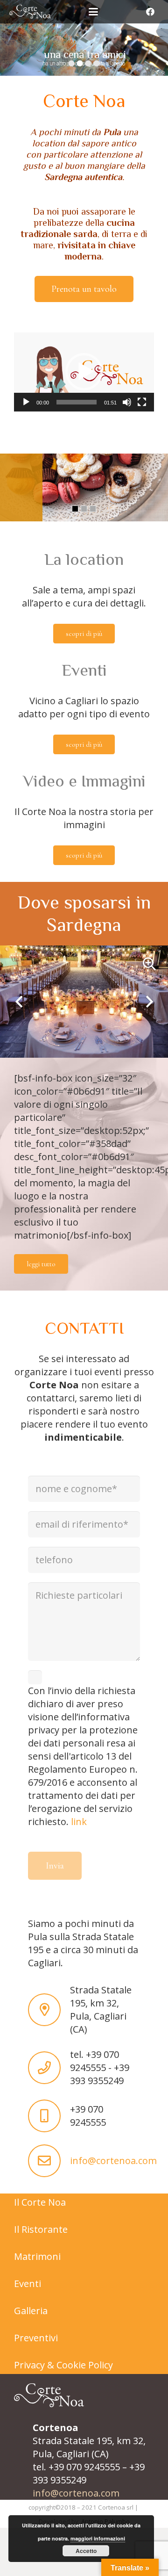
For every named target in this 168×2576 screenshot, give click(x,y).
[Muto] (127, 402)
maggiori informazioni (98, 2538)
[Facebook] (150, 12)
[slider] (77, 402)
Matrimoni (37, 2256)
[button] (93, 12)
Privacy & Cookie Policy (63, 2365)
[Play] (26, 402)
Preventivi (36, 2338)
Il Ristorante (41, 2229)
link (79, 1822)
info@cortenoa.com (113, 2161)
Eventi (28, 2284)
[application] (84, 372)
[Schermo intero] (142, 402)
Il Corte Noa (40, 2202)
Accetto (86, 2551)
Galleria (31, 2311)
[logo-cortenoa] (30, 12)
